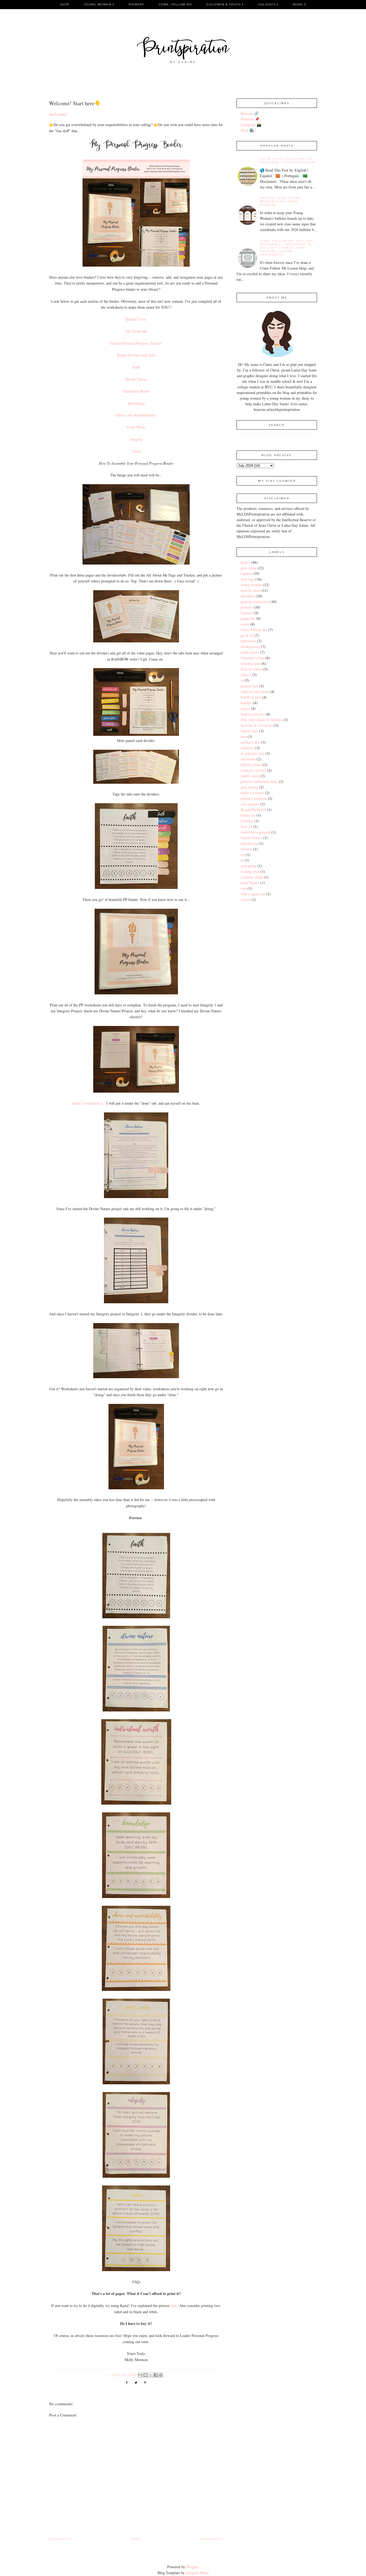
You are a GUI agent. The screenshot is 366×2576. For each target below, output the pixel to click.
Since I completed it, (89, 1103)
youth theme (250, 652)
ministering (249, 843)
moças (245, 708)
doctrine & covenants (257, 725)
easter (245, 624)
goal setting (249, 787)
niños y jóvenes (252, 793)
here (174, 2306)
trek (244, 888)
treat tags (247, 579)
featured (247, 613)
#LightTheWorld (253, 810)
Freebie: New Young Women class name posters (280, 201)
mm (244, 736)
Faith (136, 367)
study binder (250, 883)
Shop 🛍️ (247, 130)
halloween (248, 641)
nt (242, 860)
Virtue (136, 451)
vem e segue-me (253, 894)
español (246, 573)
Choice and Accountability (136, 415)
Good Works (136, 427)
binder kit (248, 815)
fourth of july (251, 697)
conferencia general (255, 832)
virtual (246, 899)
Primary (137, 4)
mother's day (250, 742)
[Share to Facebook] (156, 2375)
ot (242, 680)
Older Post (60, 2539)
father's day (249, 731)
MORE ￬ (299, 4)
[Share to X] (151, 2375)
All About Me (136, 331)
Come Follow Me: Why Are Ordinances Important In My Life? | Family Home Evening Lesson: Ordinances (287, 248)
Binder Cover (136, 319)
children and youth (255, 692)
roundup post (251, 663)
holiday (246, 703)
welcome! (58, 114)
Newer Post (211, 2539)
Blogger (192, 2567)
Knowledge (136, 403)
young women (251, 585)
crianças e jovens (253, 770)
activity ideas (251, 590)
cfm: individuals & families (262, 720)
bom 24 (246, 826)
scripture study (252, 877)
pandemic (248, 618)
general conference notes (259, 781)
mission (246, 849)
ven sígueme (250, 804)
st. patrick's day (252, 753)
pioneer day (249, 686)
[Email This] (140, 2375)
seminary (247, 748)
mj (243, 855)
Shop (65, 4)
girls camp (249, 568)
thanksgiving (250, 647)
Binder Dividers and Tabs (136, 355)
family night (250, 776)
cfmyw (246, 675)
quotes (245, 562)
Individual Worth (136, 391)
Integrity (136, 439)
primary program (254, 798)
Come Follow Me (254, 630)
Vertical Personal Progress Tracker (136, 343)
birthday (247, 821)
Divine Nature (136, 379)
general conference (255, 602)
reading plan (250, 871)
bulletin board (251, 765)
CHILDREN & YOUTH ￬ (225, 4)
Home (136, 2539)
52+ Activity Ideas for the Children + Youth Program (287, 161)
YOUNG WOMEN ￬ (99, 4)
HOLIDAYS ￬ (268, 4)
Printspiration (183, 49)
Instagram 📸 (251, 125)
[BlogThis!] (145, 2375)
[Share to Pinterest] (161, 2375)
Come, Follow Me (176, 4)
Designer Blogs (197, 2573)
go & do (247, 635)
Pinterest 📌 (250, 119)
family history (251, 838)
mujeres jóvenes (253, 714)
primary (247, 607)
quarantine (249, 866)
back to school (251, 669)
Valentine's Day (252, 658)
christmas (248, 596)
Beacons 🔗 (250, 113)
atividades (248, 759)
